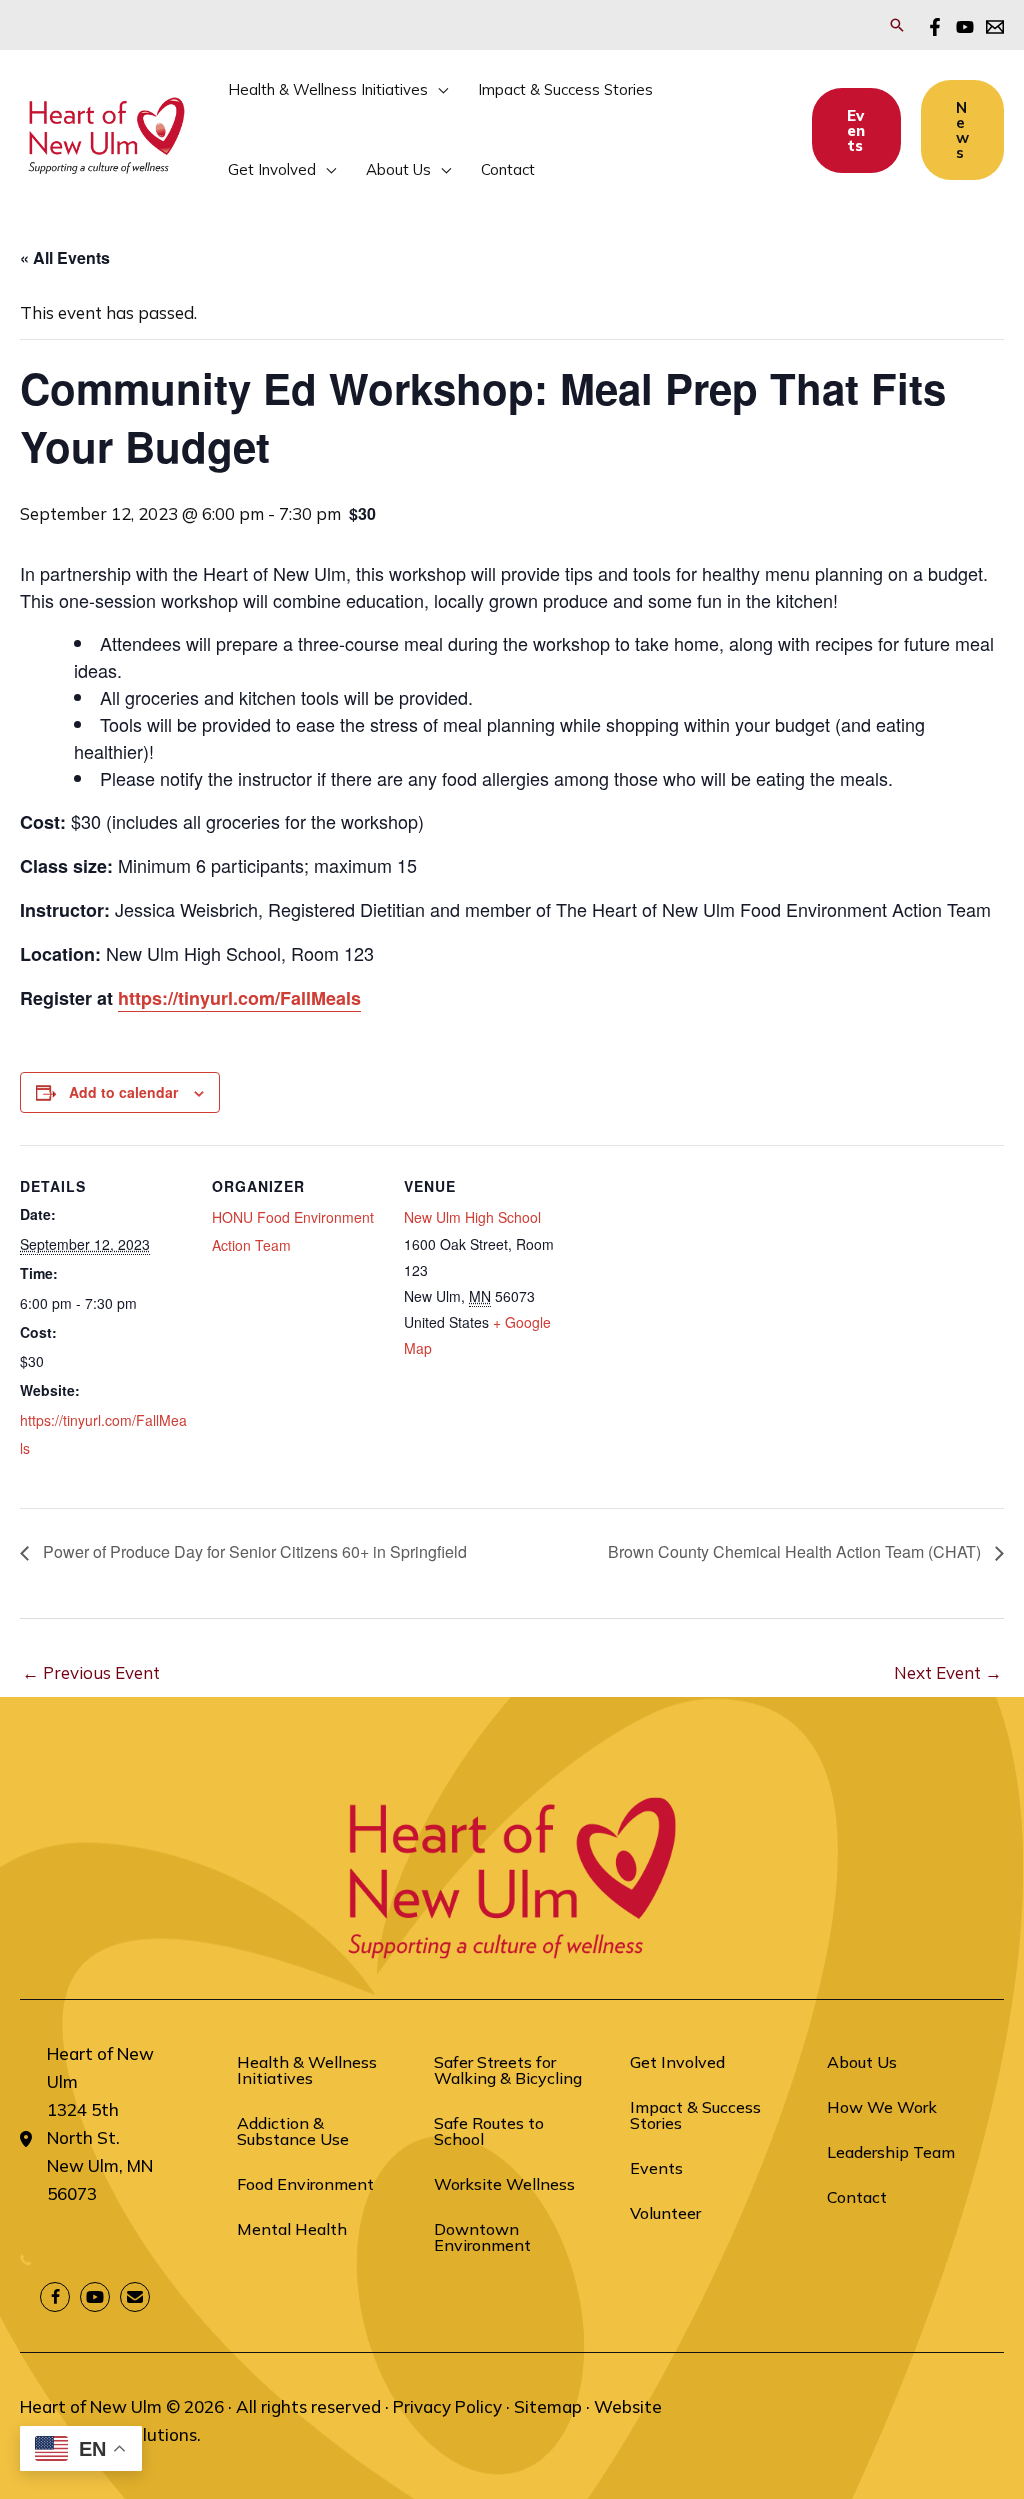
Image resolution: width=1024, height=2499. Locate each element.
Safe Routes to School (489, 2131)
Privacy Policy (447, 2406)
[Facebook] (935, 27)
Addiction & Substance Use (293, 2131)
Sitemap (548, 2406)
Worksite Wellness (504, 2184)
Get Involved (677, 2062)
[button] (897, 25)
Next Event (948, 1672)
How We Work (882, 2107)
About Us (862, 2062)
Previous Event (91, 1672)
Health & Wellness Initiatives (307, 2070)
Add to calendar (123, 1092)
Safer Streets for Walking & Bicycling (508, 2070)
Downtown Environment (482, 2237)
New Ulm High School (472, 1217)
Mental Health (292, 2229)
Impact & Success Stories (695, 2115)
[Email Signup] (995, 27)
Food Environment (305, 2184)
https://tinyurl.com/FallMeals (239, 998)
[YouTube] (965, 27)
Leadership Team (891, 2152)
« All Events (65, 257)
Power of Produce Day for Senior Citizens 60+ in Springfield (253, 1551)
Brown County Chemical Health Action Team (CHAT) (796, 1551)
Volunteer (665, 2213)
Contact (857, 2197)
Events (656, 2168)
